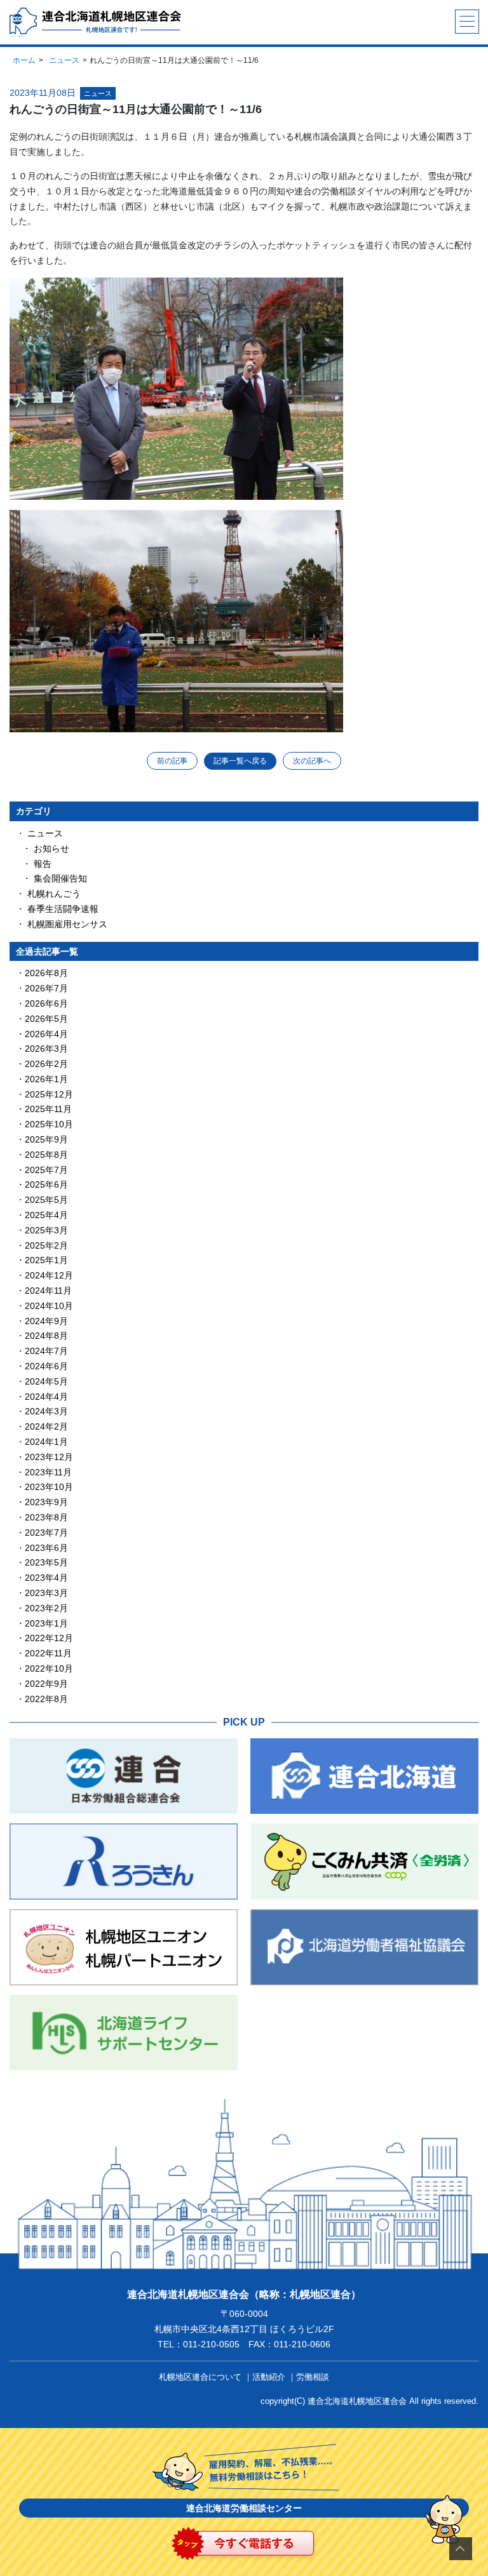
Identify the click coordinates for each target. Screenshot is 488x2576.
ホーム (24, 60)
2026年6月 (46, 1003)
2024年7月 (46, 1351)
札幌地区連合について (200, 2377)
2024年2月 (46, 1426)
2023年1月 (46, 1623)
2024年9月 (46, 1321)
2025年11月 (48, 1109)
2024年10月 (49, 1306)
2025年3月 (46, 1230)
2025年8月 (46, 1155)
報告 (43, 864)
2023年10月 (49, 1487)
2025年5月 (46, 1200)
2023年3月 (46, 1593)
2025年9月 (46, 1139)
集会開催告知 (60, 878)
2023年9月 (46, 1502)
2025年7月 (46, 1170)
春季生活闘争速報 (63, 909)
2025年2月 (46, 1245)
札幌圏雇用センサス (67, 924)
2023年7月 (46, 1533)
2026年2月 (46, 1064)
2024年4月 (46, 1397)
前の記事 (172, 761)
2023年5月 (46, 1562)
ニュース (64, 60)
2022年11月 (48, 1653)
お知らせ (51, 849)
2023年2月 (46, 1608)
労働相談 (313, 2377)
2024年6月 (46, 1366)
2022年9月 (46, 1684)
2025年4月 (46, 1215)
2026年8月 (46, 973)
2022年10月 (49, 1668)
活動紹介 (269, 2377)
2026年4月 (46, 1034)
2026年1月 (46, 1079)
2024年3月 (46, 1411)
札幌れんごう (54, 894)
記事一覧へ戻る (240, 761)
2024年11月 (48, 1291)
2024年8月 (46, 1336)
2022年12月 (49, 1638)
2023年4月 (46, 1578)
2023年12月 (49, 1457)
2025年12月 (49, 1094)
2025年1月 (46, 1260)
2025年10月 (49, 1124)
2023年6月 (46, 1548)
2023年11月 (48, 1472)
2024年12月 (49, 1275)
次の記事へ (312, 761)
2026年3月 (46, 1049)
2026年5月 (46, 1019)
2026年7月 (46, 988)
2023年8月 (46, 1517)
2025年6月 (46, 1184)
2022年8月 (46, 1699)
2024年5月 (46, 1381)
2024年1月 (46, 1442)
